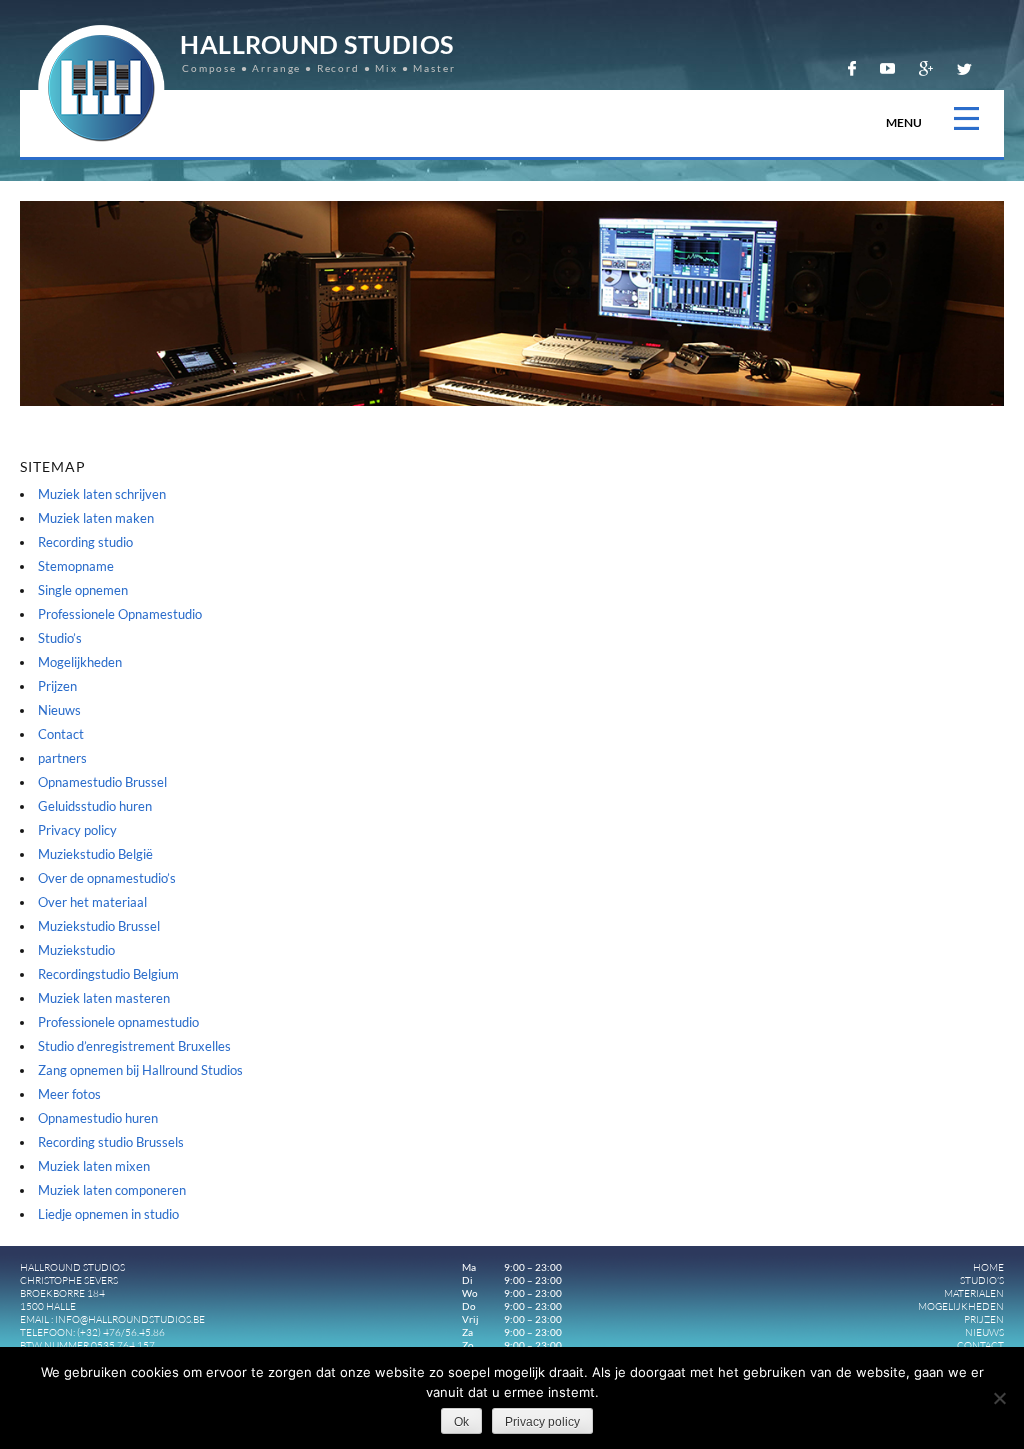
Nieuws (59, 710)
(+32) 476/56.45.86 (121, 1332)
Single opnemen (83, 590)
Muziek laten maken (96, 518)
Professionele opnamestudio (118, 1022)
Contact (61, 734)
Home (988, 1267)
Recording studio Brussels (111, 1142)
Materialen (974, 1293)
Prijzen (57, 686)
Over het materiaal (92, 902)
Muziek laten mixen (94, 1166)
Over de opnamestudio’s (107, 878)
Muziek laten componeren (112, 1190)
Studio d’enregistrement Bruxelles (134, 1046)
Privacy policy (77, 830)
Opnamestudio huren (98, 1118)
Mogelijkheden (80, 662)
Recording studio (85, 542)
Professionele (120, 614)
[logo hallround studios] (101, 147)
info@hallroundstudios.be (130, 1319)
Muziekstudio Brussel (99, 926)
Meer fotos (69, 1094)
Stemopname (76, 566)
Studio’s (60, 638)
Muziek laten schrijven (102, 494)
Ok (461, 1422)
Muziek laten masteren (104, 998)
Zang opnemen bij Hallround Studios (140, 1070)
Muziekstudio (76, 950)
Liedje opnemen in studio (108, 1214)
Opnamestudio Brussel (102, 782)
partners (62, 758)
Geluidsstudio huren (95, 806)
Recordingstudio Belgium (108, 974)
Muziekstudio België (95, 854)
